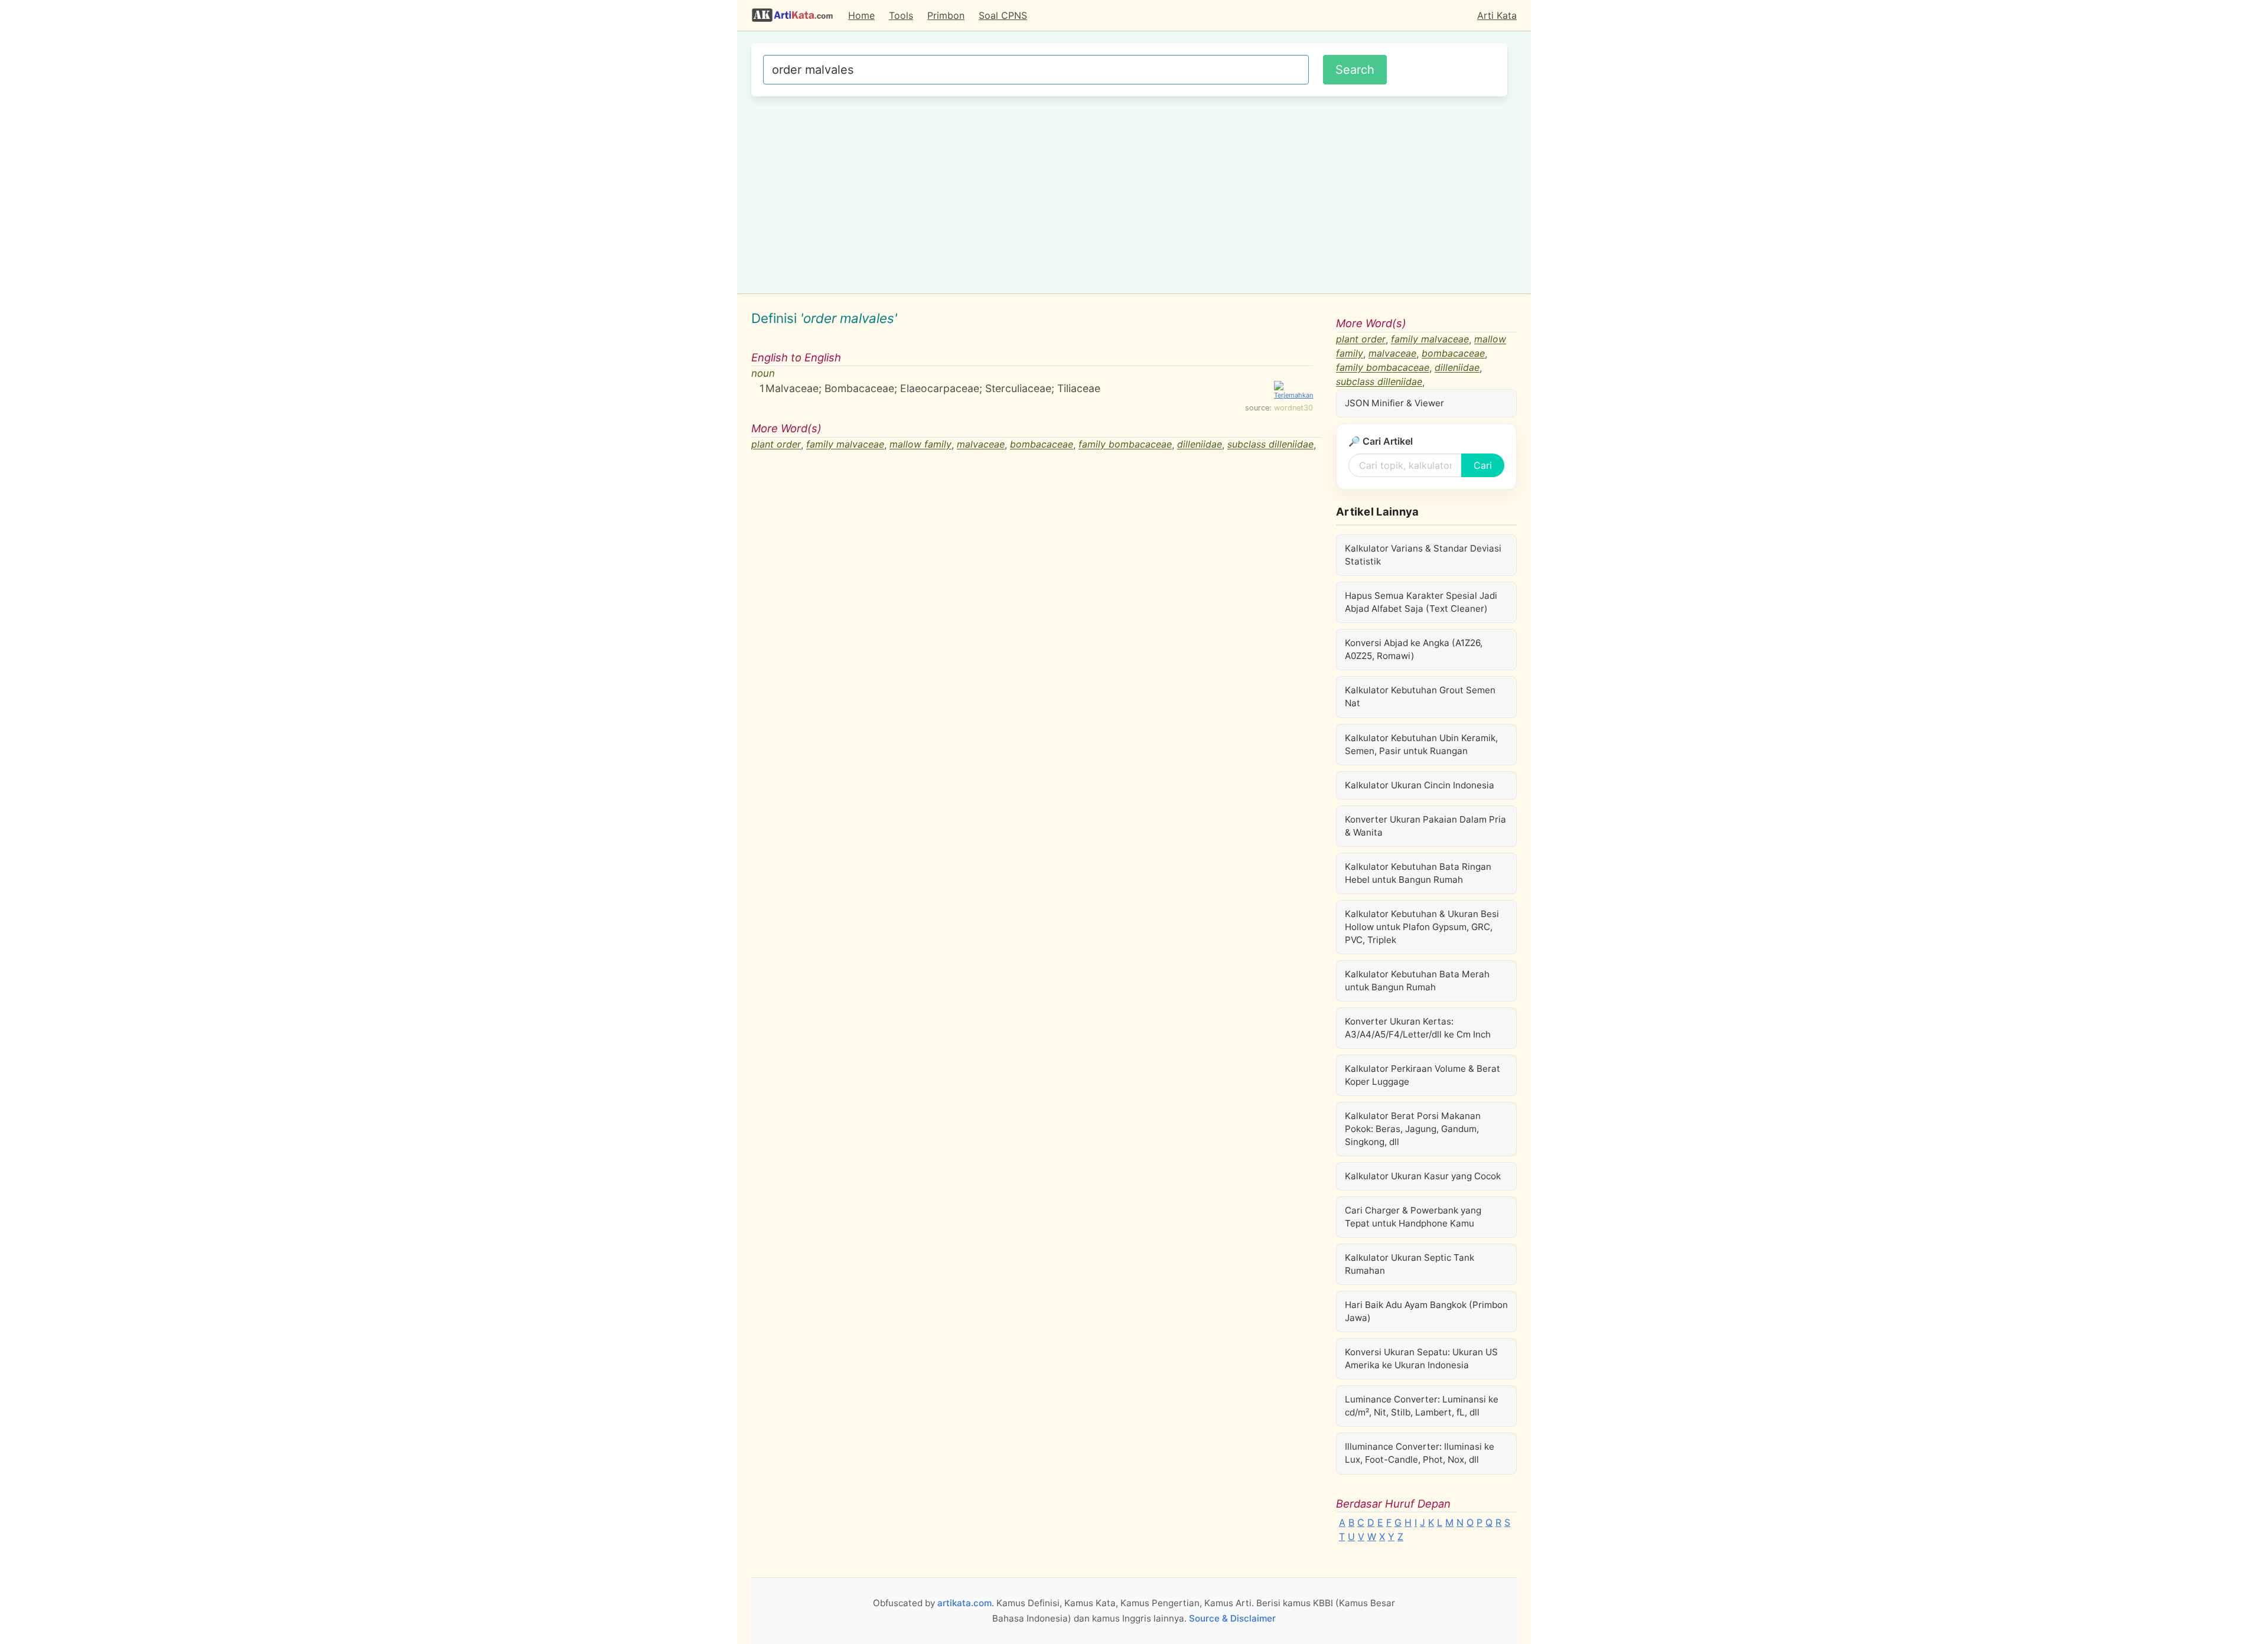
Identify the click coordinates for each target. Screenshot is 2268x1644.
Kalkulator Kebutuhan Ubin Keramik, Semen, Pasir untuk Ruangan (1421, 744)
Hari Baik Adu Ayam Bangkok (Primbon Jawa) (1426, 1311)
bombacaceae (1042, 445)
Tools (901, 15)
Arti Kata (1497, 15)
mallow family (920, 445)
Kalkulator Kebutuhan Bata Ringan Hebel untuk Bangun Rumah (1418, 873)
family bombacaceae (1125, 445)
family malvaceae (845, 445)
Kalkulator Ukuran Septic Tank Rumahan (1410, 1264)
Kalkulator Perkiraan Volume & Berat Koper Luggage (1423, 1075)
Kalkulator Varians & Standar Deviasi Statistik (1423, 555)
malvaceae (981, 445)
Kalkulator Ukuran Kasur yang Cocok (1423, 1176)
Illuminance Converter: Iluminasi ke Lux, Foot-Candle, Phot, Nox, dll (1420, 1453)
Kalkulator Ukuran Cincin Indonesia (1420, 785)
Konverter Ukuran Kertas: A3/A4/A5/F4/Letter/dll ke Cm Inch (1418, 1028)
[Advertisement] (1129, 193)
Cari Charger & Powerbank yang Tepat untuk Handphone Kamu (1413, 1217)
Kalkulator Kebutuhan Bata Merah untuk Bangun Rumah (1417, 981)
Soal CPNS (1003, 15)
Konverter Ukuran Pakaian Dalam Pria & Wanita (1425, 826)
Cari (1483, 465)
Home (861, 15)
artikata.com (964, 1603)
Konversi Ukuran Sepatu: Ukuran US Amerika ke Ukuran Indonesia (1421, 1358)
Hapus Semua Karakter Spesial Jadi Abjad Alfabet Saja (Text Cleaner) (1421, 602)
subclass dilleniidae (1270, 445)
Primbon (946, 15)
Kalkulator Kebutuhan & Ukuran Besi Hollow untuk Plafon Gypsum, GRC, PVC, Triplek (1422, 927)
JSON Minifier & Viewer (1394, 403)
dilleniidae (1200, 445)
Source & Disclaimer (1232, 1618)
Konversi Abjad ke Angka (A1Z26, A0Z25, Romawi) (1414, 649)
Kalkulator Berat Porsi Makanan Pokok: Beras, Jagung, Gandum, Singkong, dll (1413, 1129)
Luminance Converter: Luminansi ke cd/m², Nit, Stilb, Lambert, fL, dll (1422, 1406)
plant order (776, 445)
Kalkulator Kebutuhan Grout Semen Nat (1420, 697)
